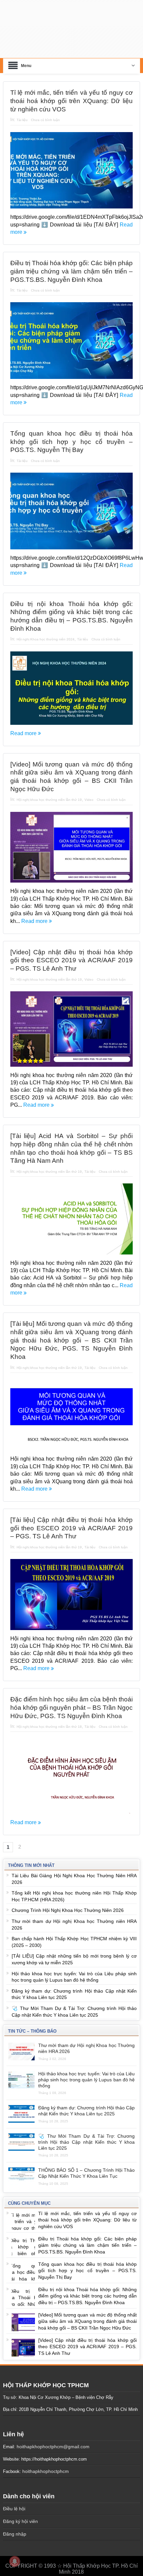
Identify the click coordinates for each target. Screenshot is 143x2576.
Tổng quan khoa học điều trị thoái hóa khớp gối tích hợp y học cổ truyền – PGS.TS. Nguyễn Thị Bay (72, 433)
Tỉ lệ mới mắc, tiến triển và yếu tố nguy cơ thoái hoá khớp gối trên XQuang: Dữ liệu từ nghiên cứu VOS (72, 92)
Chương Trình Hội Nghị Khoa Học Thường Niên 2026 (68, 1901)
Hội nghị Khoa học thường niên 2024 (46, 630)
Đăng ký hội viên (20, 2512)
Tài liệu (22, 111)
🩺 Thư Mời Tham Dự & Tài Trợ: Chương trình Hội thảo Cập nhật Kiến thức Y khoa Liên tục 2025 (87, 2133)
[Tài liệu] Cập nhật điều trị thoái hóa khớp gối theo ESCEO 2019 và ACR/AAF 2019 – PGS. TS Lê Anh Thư (72, 1519)
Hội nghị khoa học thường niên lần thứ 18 (49, 1718)
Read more (24, 724)
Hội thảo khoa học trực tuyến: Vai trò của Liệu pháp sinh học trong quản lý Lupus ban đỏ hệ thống (87, 2070)
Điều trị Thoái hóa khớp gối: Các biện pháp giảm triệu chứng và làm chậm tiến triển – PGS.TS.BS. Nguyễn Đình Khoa (72, 262)
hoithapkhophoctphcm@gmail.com (53, 2438)
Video (89, 791)
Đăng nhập (15, 2525)
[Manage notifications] (15, 2561)
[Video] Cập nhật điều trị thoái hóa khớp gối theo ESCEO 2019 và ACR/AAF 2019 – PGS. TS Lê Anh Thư (72, 951)
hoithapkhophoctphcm (46, 2462)
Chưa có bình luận (45, 111)
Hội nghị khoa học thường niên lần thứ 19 (49, 791)
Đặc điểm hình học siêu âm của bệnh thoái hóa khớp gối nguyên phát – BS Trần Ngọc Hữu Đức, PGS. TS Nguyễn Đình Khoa (72, 1698)
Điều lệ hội (14, 2500)
